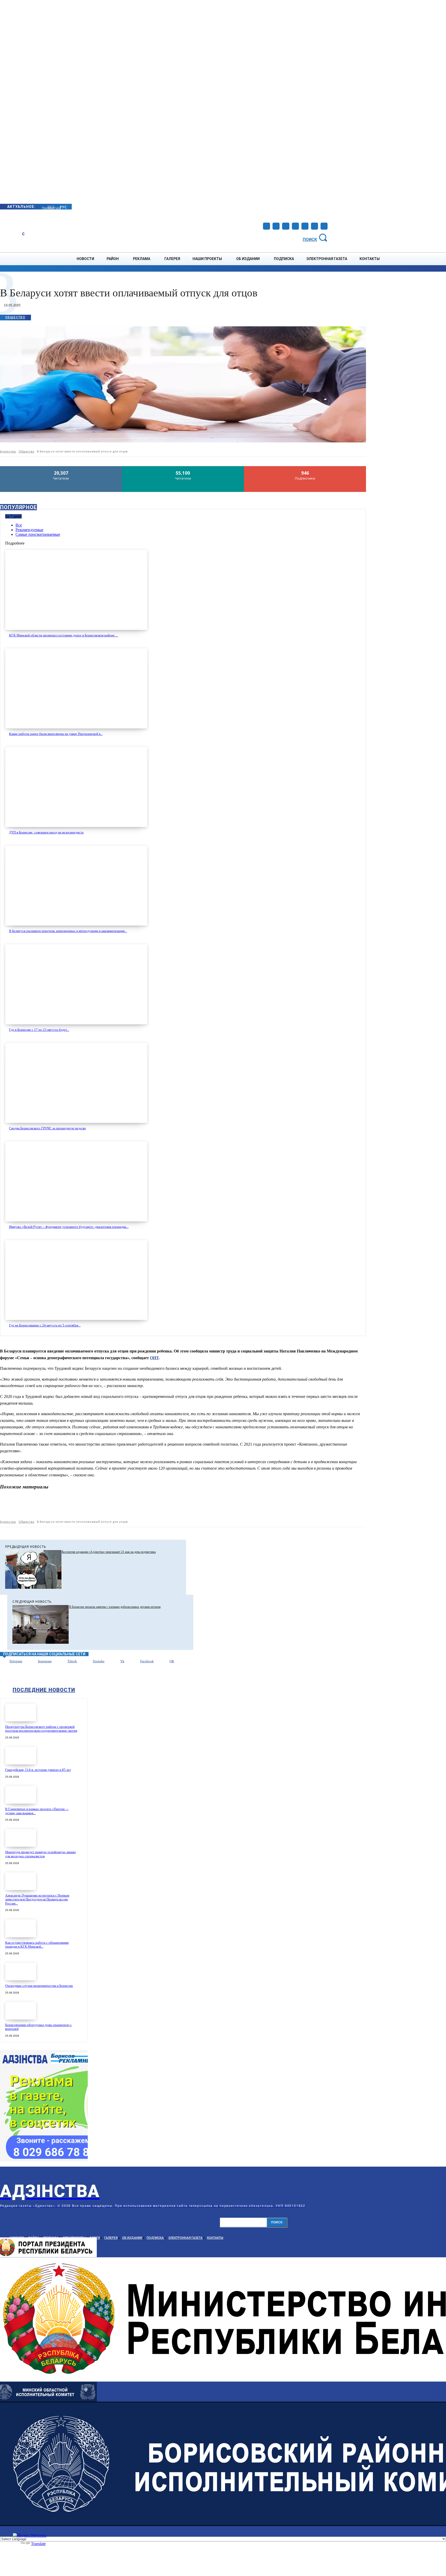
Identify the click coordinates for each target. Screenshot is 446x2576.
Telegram (16, 1661)
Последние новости (44, 1690)
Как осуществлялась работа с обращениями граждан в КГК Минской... (37, 1945)
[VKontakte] (305, 226)
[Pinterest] (209, 1506)
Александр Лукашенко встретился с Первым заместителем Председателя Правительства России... (37, 1899)
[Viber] (320, 1506)
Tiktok (72, 1661)
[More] (357, 1506)
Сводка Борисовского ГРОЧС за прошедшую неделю (47, 1128)
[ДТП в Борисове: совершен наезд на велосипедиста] (76, 787)
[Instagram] (276, 226)
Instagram (45, 1661)
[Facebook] (266, 226)
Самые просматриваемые (38, 534)
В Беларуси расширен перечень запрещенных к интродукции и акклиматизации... (68, 931)
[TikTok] (295, 226)
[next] (42, 206)
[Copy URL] (338, 1506)
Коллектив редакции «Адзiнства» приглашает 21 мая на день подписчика (109, 1552)
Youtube (99, 1661)
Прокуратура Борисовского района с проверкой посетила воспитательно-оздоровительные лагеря (41, 1729)
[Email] (246, 1506)
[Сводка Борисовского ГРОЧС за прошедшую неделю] (76, 1083)
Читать (61, 468)
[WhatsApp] (228, 1506)
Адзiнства (8, 451)
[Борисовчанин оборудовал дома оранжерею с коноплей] (21, 2011)
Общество (15, 317)
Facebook (147, 1661)
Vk (122, 1661)
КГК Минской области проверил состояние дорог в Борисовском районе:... (63, 635)
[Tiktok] (61, 1662)
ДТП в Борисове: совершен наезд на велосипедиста (46, 832)
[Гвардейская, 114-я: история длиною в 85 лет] (21, 1756)
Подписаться (305, 468)
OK (172, 1661)
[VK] (301, 1506)
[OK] (324, 226)
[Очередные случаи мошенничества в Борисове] (21, 1971)
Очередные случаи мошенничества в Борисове (39, 1986)
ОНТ (154, 1358)
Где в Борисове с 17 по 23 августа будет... (39, 1030)
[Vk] (114, 1662)
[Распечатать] (265, 1506)
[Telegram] (286, 226)
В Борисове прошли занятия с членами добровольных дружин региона (115, 1607)
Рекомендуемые (29, 530)
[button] (316, 237)
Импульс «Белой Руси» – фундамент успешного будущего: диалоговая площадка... (69, 1227)
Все (19, 525)
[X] (190, 1506)
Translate (38, 2544)
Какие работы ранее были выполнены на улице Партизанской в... (56, 734)
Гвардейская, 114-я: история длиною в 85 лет (38, 1770)
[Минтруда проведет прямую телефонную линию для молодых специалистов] (21, 1838)
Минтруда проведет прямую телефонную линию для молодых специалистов (41, 1854)
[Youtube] (314, 226)
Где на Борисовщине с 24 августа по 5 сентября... (45, 1325)
